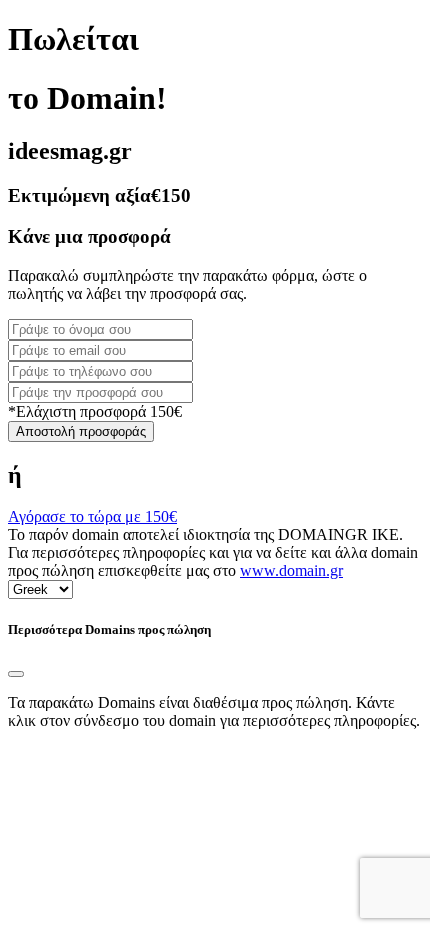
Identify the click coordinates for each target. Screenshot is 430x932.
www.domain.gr (291, 570)
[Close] (16, 674)
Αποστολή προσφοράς (81, 431)
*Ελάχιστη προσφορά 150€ (95, 411)
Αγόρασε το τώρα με (92, 516)
